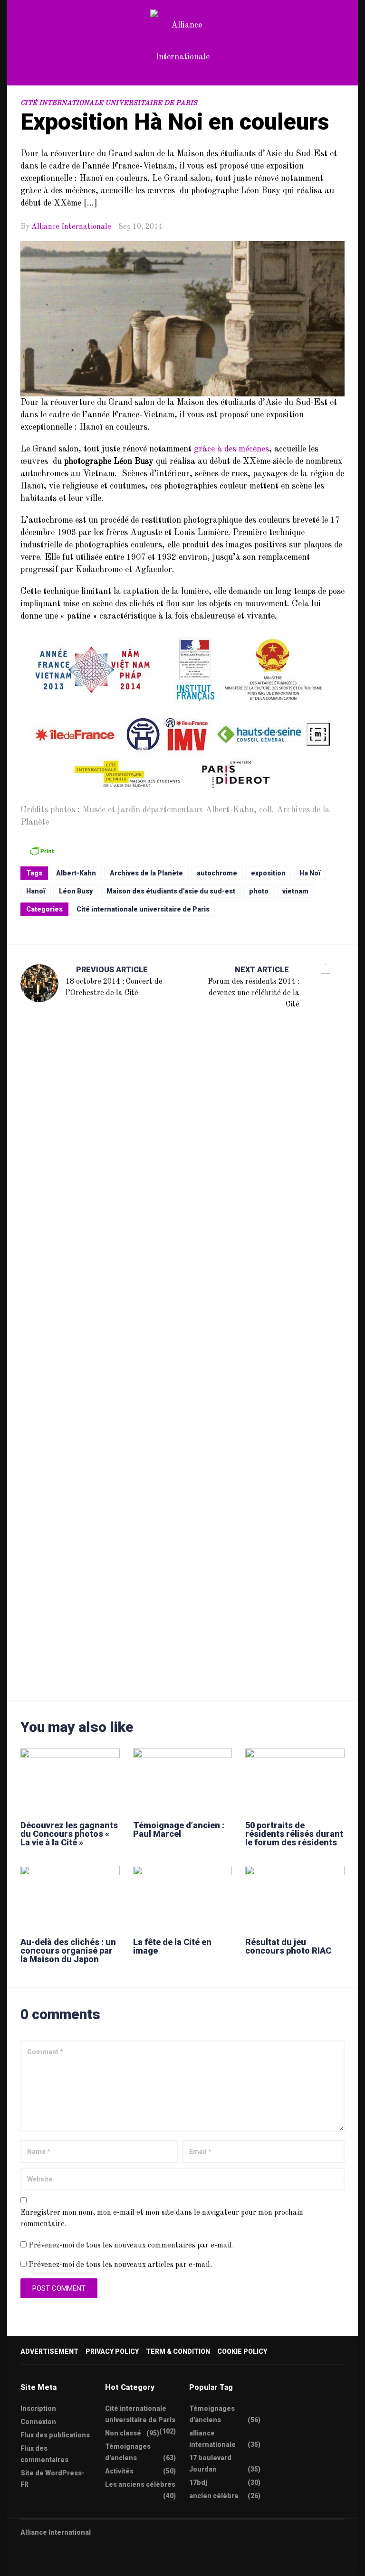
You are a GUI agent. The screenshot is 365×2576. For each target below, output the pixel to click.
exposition (268, 873)
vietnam (295, 891)
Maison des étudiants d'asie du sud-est (171, 891)
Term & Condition (178, 2351)
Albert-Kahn (76, 873)
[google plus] (61, 2562)
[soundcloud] (98, 2562)
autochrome (217, 873)
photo (259, 891)
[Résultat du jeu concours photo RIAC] (295, 1897)
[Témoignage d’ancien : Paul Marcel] (183, 1780)
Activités (119, 2471)
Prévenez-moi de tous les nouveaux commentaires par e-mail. (131, 2246)
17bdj (198, 2482)
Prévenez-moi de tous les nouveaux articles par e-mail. (120, 2265)
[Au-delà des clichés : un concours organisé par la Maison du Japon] (70, 1897)
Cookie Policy (242, 2351)
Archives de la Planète (146, 873)
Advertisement (49, 2351)
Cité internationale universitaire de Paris (109, 103)
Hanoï (36, 891)
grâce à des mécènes (231, 449)
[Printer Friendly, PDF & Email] (42, 850)
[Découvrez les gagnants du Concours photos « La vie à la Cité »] (70, 1780)
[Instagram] (79, 2562)
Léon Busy (76, 891)
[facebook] (42, 2562)
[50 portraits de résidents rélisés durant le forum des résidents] (295, 1780)
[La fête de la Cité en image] (183, 1897)
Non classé (123, 2433)
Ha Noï (310, 873)
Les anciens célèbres (140, 2484)
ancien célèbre (214, 2496)
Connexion (38, 2422)
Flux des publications (55, 2435)
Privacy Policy (112, 2351)
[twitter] (24, 2562)
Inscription (38, 2408)
